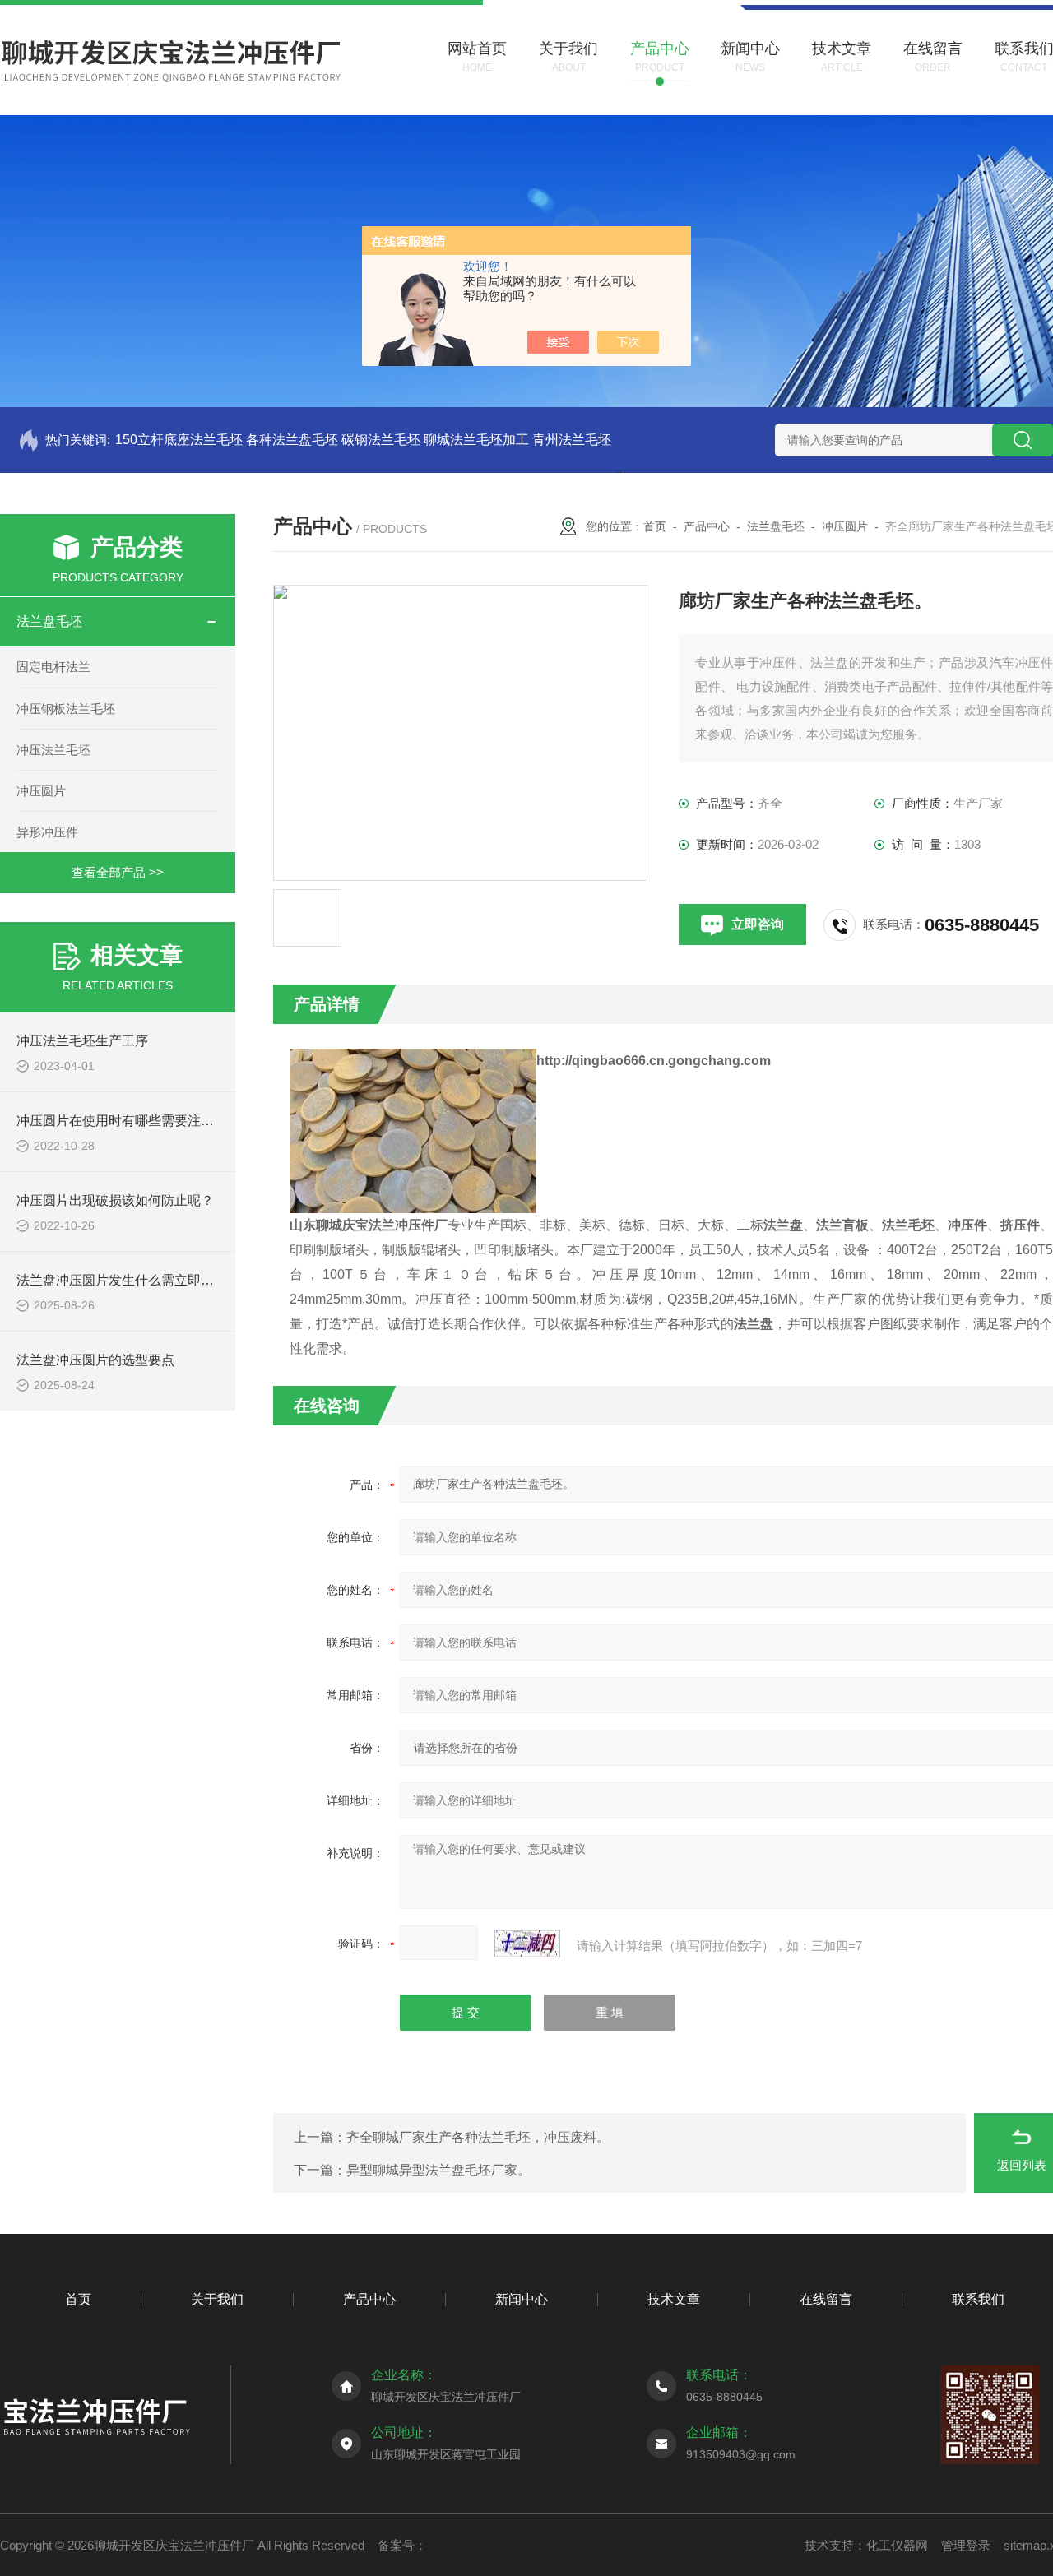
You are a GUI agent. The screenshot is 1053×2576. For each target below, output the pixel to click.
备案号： (402, 2545)
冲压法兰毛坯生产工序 (82, 1041)
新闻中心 (522, 2299)
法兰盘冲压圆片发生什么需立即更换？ (128, 1280)
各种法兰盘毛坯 (292, 440)
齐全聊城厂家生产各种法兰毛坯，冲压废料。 (478, 2137)
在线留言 (826, 2299)
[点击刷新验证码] (527, 1944)
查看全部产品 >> (118, 872)
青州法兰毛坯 (572, 440)
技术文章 (674, 2299)
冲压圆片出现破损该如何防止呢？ (115, 1200)
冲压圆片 (41, 791)
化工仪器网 (897, 2545)
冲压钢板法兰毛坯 (66, 709)
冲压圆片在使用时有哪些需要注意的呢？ (135, 1121)
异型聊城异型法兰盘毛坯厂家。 (438, 2170)
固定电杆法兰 (53, 667)
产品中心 (707, 526)
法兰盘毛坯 (49, 621)
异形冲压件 (47, 832)
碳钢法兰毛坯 (381, 440)
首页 (655, 526)
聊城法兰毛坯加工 (476, 440)
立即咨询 (758, 924)
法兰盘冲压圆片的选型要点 (95, 1360)
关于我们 (217, 2299)
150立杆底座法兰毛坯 (179, 440)
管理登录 (966, 2545)
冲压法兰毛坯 (53, 750)
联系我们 (978, 2299)
